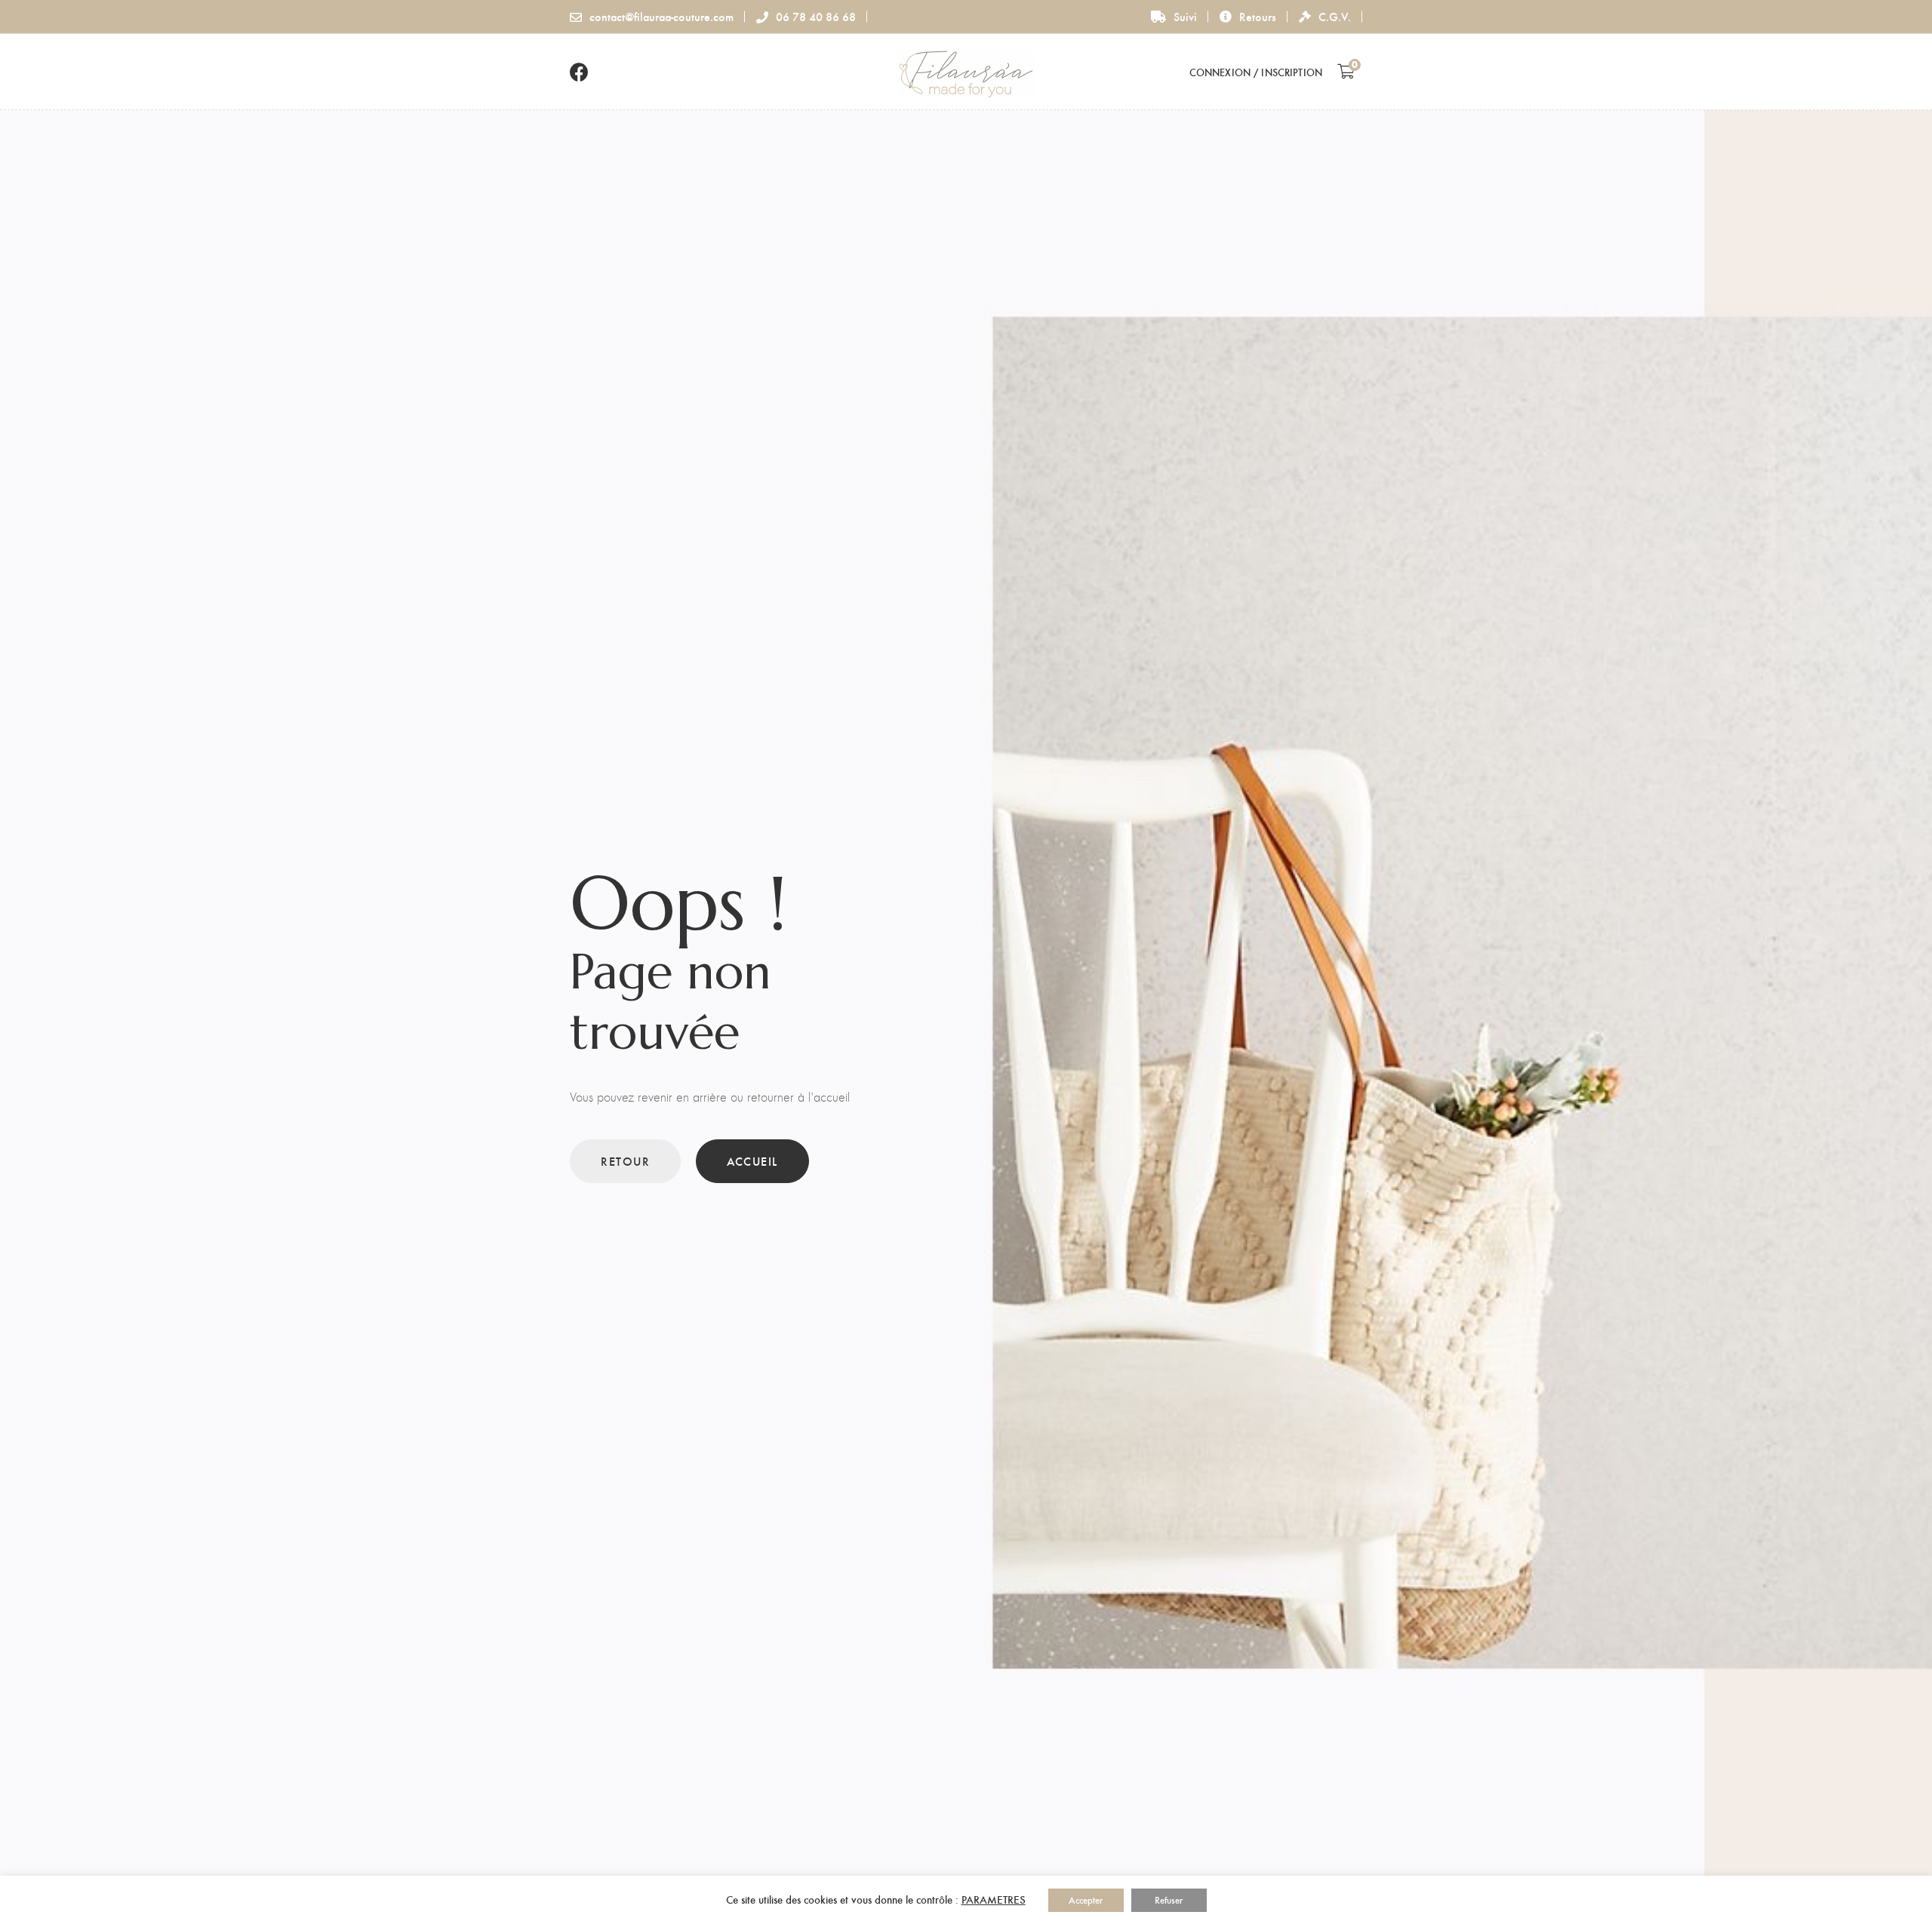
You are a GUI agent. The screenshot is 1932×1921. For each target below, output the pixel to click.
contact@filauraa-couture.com (661, 16)
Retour (625, 1161)
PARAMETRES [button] (994, 1899)
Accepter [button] (1086, 1900)
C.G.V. (1335, 16)
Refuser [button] (1169, 1900)
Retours (1258, 16)
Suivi (1185, 16)
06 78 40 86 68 (816, 16)
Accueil (752, 1161)
